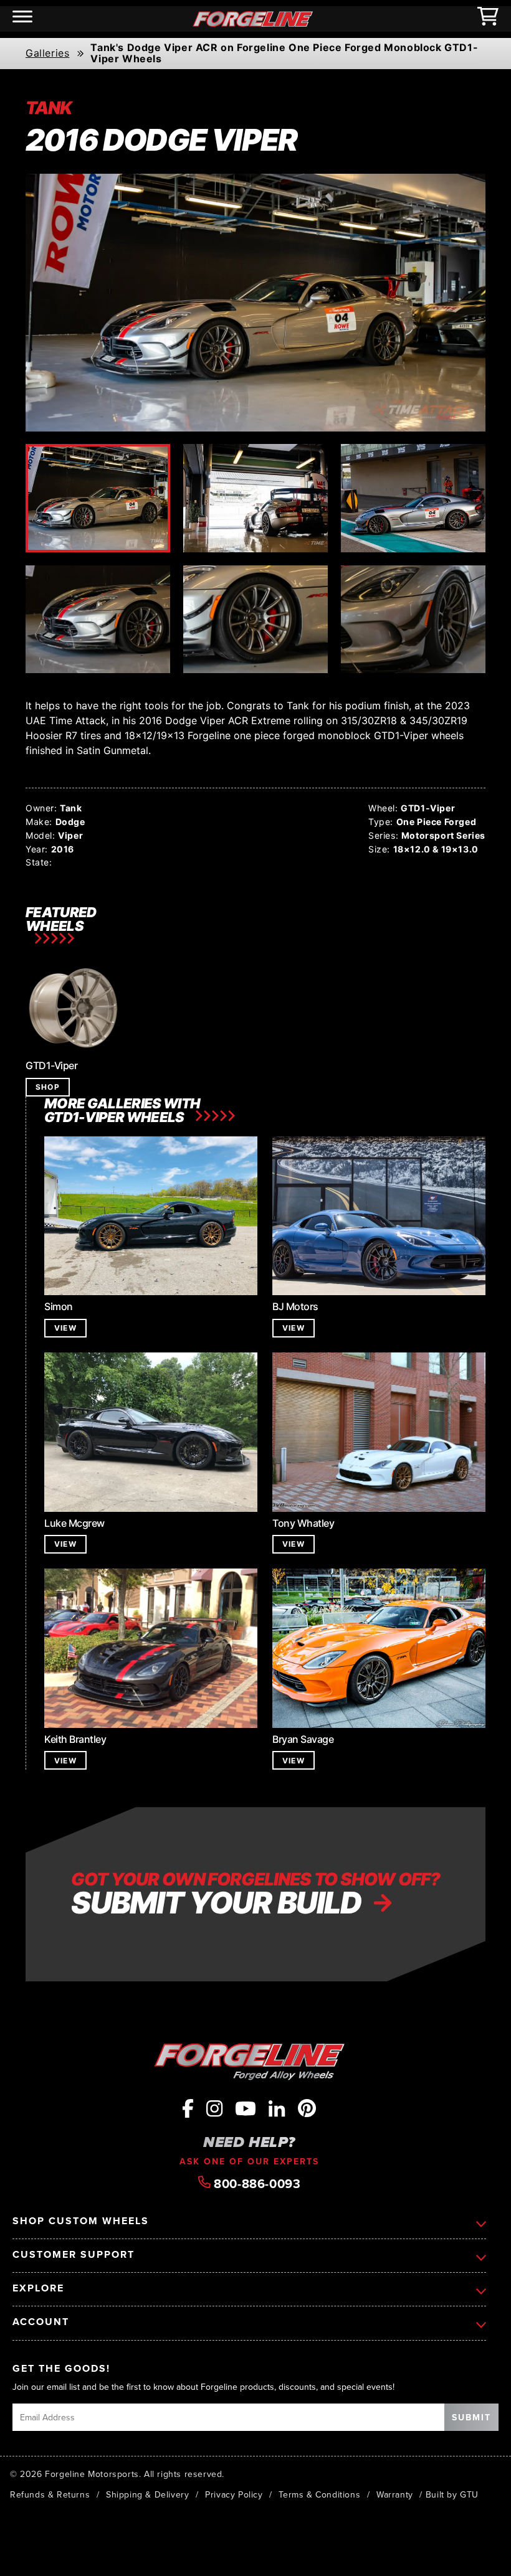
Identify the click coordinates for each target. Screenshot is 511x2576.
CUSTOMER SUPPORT (74, 2255)
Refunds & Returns (50, 2494)
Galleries (47, 54)
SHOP (48, 1087)
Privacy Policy (234, 2494)
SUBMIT (471, 2417)
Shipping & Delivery (147, 2494)
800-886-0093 (256, 2183)
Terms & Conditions (319, 2494)
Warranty (395, 2494)
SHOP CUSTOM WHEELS (81, 2221)
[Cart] (488, 19)
